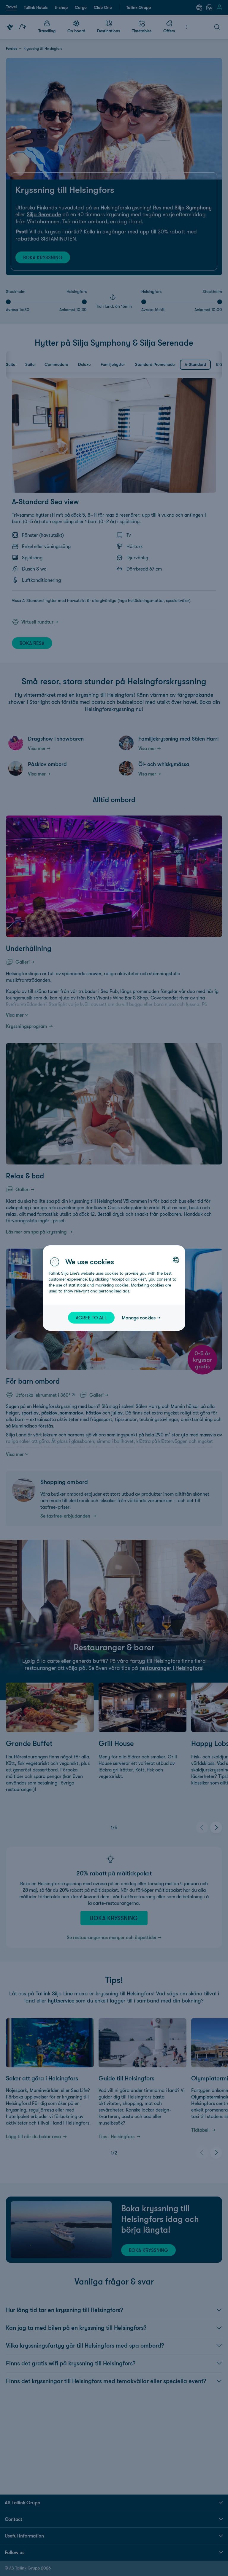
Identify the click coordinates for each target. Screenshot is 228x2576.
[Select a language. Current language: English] (176, 1260)
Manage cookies (139, 1318)
